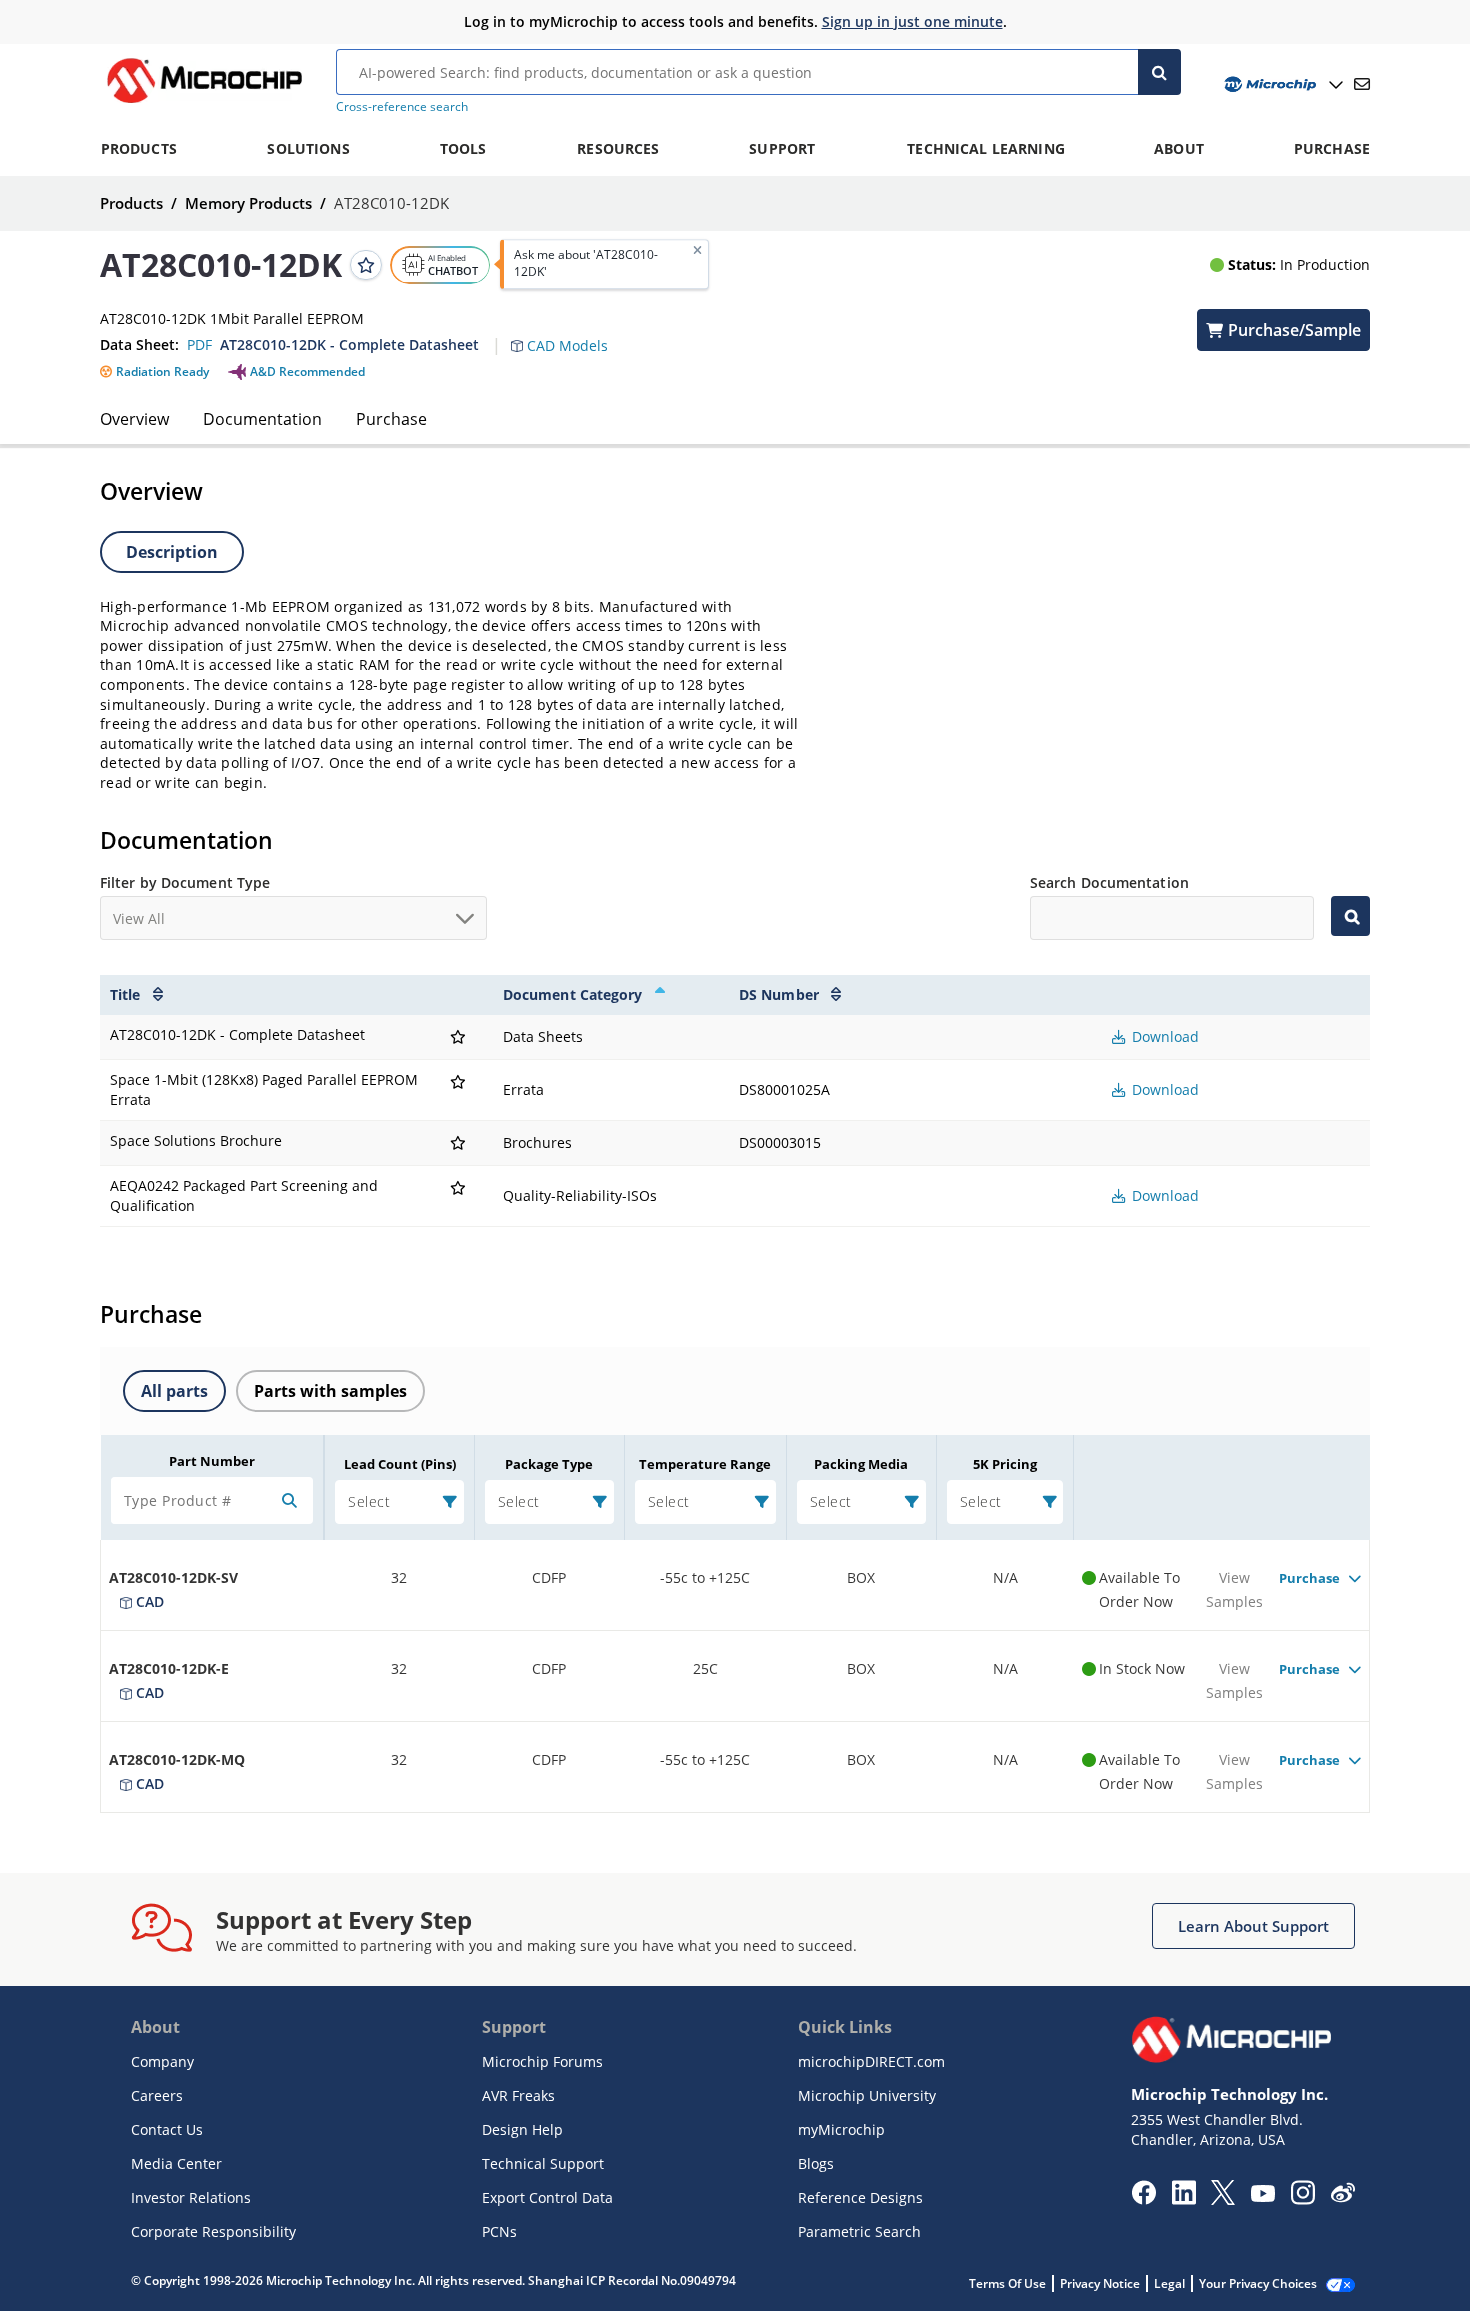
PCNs (499, 2231)
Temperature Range (705, 1464)
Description (172, 552)
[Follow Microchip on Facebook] (1143, 2199)
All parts (174, 1391)
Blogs (816, 2163)
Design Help (522, 2129)
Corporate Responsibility (213, 2231)
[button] (569, 334)
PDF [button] (199, 344)
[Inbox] (1362, 84)
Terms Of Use (1007, 2283)
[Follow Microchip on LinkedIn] (1183, 2199)
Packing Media (861, 1464)
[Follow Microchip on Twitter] (1223, 2199)
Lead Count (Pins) (400, 1464)
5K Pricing (1005, 1464)
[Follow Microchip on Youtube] (1262, 2196)
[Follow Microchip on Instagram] (1302, 2199)
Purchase (391, 419)
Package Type (549, 1464)
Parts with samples (330, 1391)
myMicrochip (841, 2129)
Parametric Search (859, 2231)
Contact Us (167, 2129)
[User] (1281, 84)
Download (1163, 1036)
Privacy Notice (1100, 2283)
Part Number (212, 1461)
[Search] (1159, 72)
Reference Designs (860, 2197)
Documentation (262, 419)
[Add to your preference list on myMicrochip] (366, 264)
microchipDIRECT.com (871, 2061)
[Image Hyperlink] (204, 103)
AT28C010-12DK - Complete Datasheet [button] (349, 344)
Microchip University (867, 2095)
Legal (1169, 2283)
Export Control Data (547, 2197)
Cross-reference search (402, 106)
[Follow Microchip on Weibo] (1342, 2197)
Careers (157, 2095)
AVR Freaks (518, 2095)
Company (162, 2061)
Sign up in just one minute (912, 21)
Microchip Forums (542, 2061)
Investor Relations (191, 2197)
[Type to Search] (1350, 916)
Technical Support (543, 2163)
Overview (134, 419)
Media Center (176, 2163)
